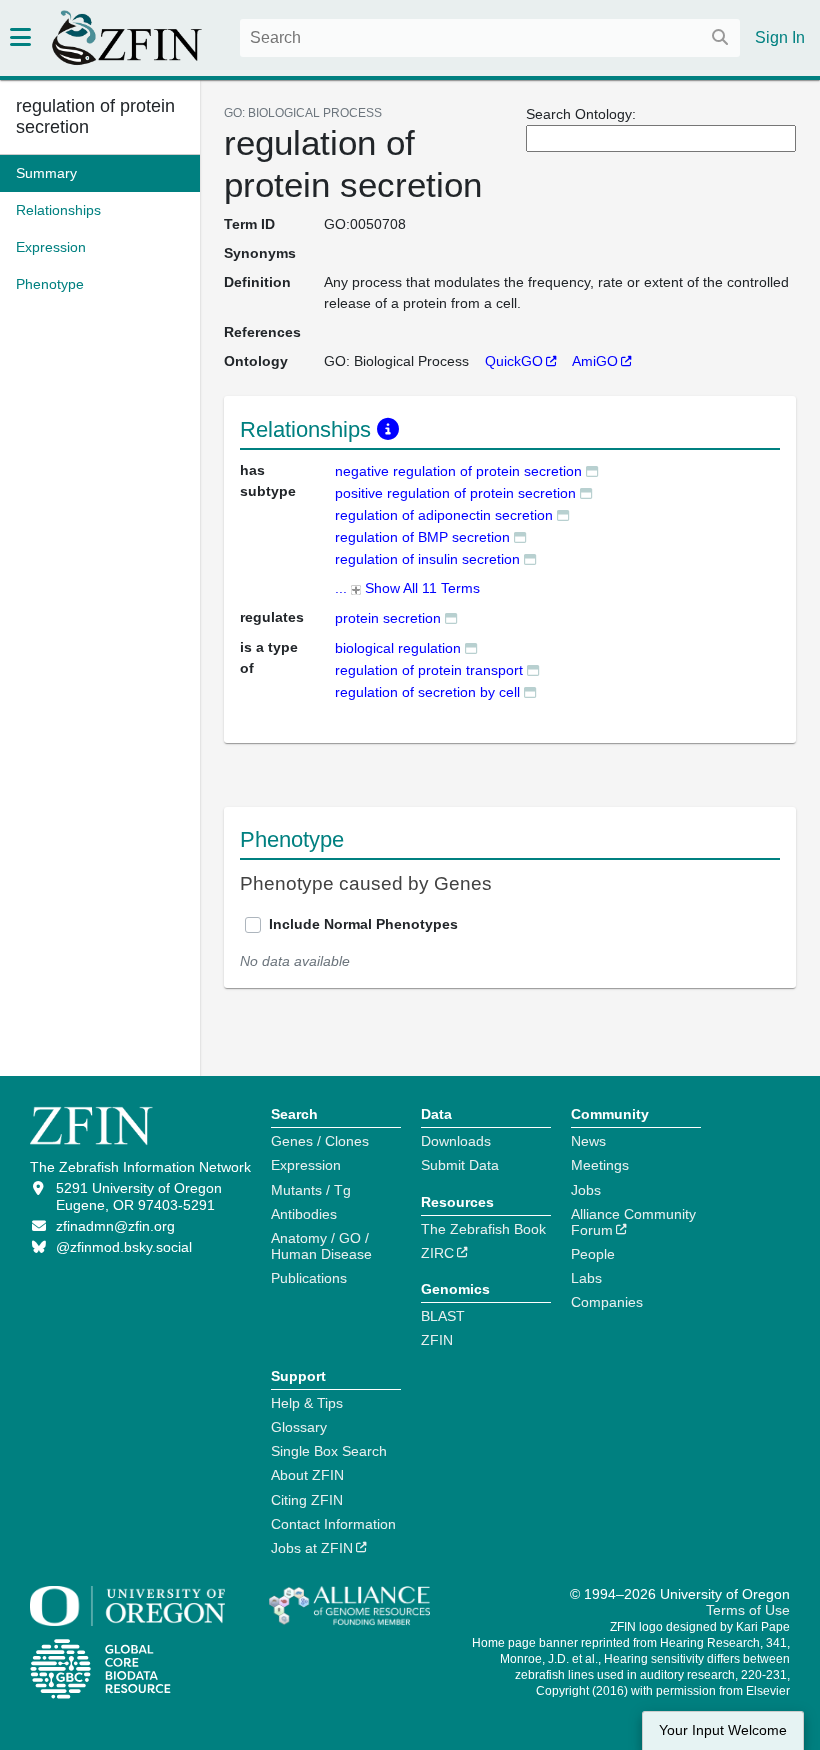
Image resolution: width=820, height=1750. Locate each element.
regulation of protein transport (429, 670)
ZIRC (437, 1253)
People (593, 1254)
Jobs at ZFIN (312, 1548)
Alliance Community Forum (633, 1222)
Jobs (586, 1190)
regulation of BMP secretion (422, 537)
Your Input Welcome (723, 1730)
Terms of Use (748, 1610)
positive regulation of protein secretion (455, 493)
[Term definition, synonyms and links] (592, 470)
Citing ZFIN (307, 1500)
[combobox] (490, 38)
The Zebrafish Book (483, 1229)
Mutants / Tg (311, 1190)
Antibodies (304, 1214)
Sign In (780, 37)
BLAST (443, 1316)
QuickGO (514, 361)
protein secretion (388, 618)
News (588, 1141)
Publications (309, 1278)
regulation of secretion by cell (427, 692)
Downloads (456, 1141)
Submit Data (460, 1165)
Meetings (600, 1165)
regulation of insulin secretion (427, 559)
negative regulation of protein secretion (458, 471)
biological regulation (398, 648)
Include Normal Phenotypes (363, 924)
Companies (607, 1302)
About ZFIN (307, 1475)
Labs (586, 1278)
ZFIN (437, 1340)
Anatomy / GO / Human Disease (321, 1246)
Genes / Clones (320, 1141)
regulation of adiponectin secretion (444, 515)
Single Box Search (329, 1451)
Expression (306, 1165)
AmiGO (595, 361)
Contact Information (333, 1524)
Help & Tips (307, 1403)
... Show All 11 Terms (407, 588)
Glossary (299, 1427)
